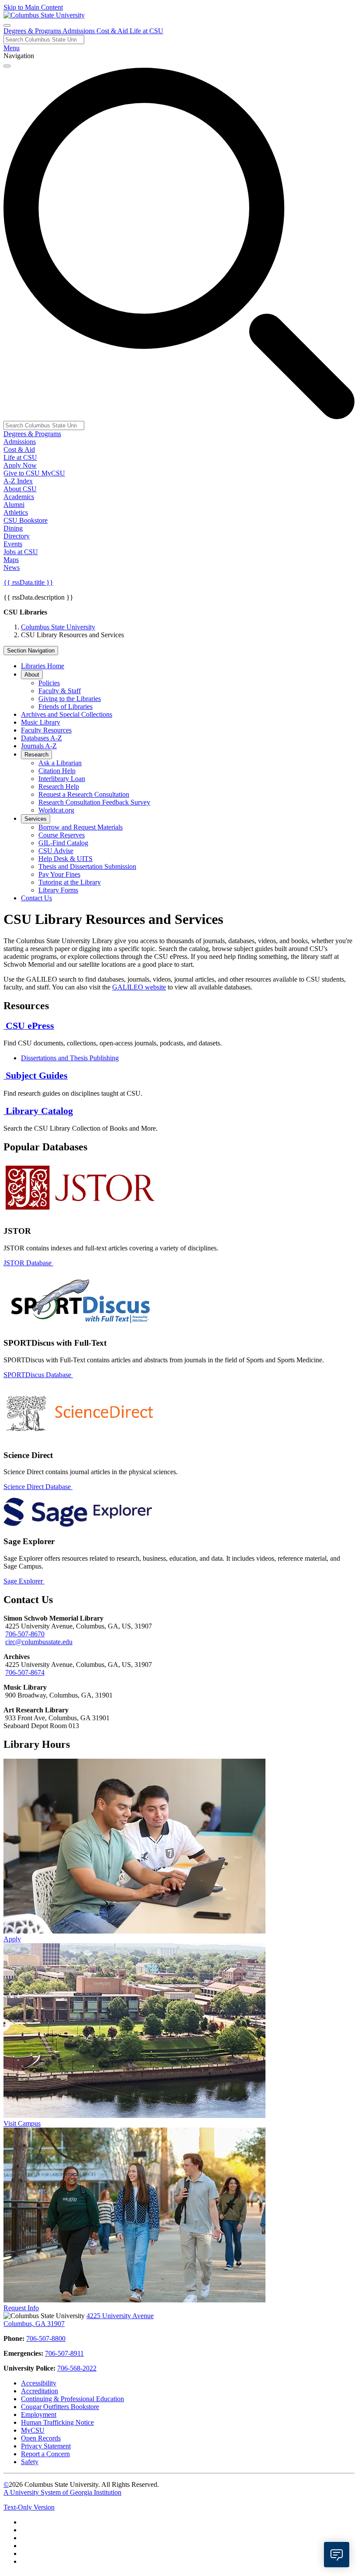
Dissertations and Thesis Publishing (70, 1058)
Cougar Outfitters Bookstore (60, 2407)
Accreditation (40, 2391)
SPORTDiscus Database (37, 1375)
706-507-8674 (25, 1672)
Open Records (41, 2438)
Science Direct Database (37, 1487)
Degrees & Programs (33, 31)
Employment (39, 2415)
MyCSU (53, 473)
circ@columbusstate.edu (39, 1642)
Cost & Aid (113, 31)
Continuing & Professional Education (72, 2399)
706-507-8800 (46, 2338)
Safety (30, 2462)
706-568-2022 (77, 2368)
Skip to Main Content (33, 7)
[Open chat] (337, 2555)
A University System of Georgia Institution (62, 2492)
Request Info (21, 2308)
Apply (12, 1939)
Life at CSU (146, 31)
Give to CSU (22, 473)
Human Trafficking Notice (57, 2422)
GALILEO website (139, 987)
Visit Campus (22, 2123)
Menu (12, 48)
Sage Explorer (23, 1581)
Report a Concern (45, 2454)
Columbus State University (58, 627)
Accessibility (39, 2383)
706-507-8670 (25, 1634)
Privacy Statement (46, 2446)
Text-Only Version (29, 2507)
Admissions (79, 31)
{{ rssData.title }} (28, 582)
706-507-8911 (64, 2353)
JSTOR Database (28, 1263)
